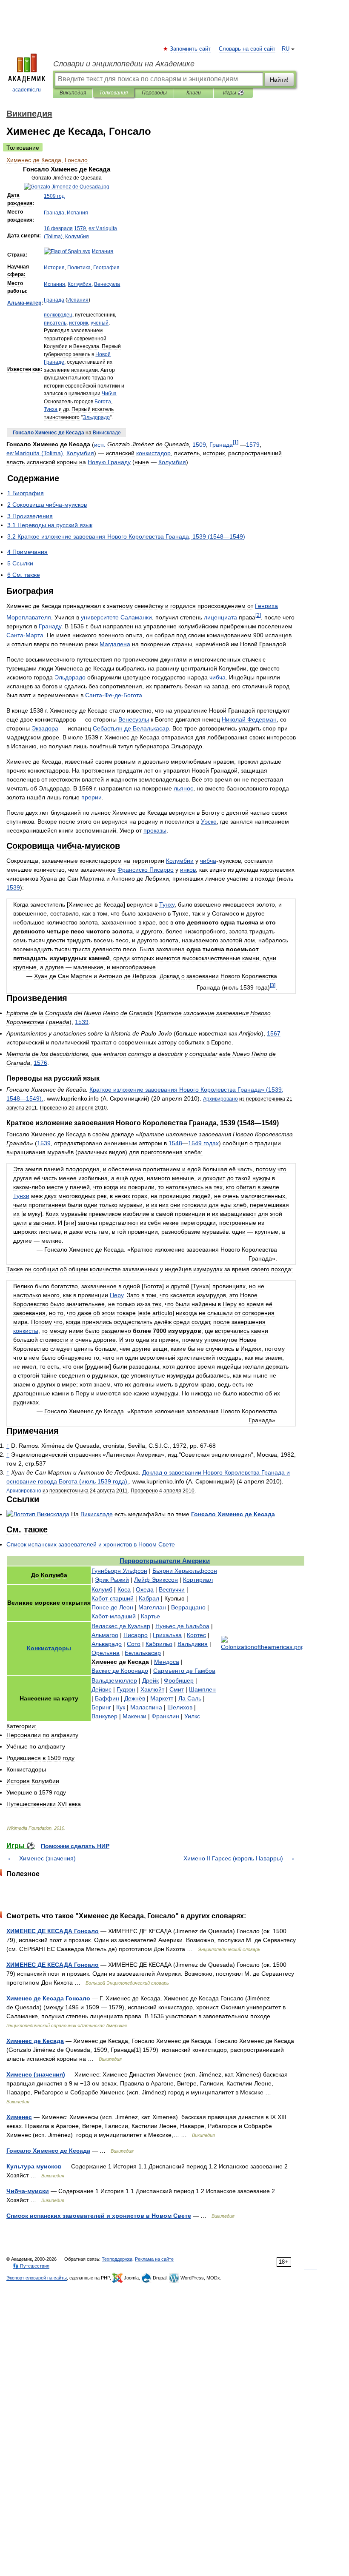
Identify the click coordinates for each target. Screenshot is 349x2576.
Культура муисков (34, 2166)
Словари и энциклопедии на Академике (124, 64)
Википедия (73, 93)
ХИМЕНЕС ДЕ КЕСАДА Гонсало (53, 1931)
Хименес (19, 2117)
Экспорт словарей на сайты (37, 2278)
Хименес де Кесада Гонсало (48, 1998)
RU (286, 49)
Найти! (279, 80)
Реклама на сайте (154, 2259)
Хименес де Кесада (35, 2041)
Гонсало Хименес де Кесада (48, 2151)
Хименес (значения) (47, 1858)
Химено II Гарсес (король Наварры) (233, 1858)
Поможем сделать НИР (75, 1846)
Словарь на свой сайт (247, 49)
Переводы (154, 93)
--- (114, 695)
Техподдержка (117, 2259)
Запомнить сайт (191, 49)
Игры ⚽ (233, 93)
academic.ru (27, 90)
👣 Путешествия (31, 2266)
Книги (194, 93)
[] (236, 442)
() (35, 453)
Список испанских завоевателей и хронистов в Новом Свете (99, 2216)
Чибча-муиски (28, 2191)
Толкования (113, 93)
